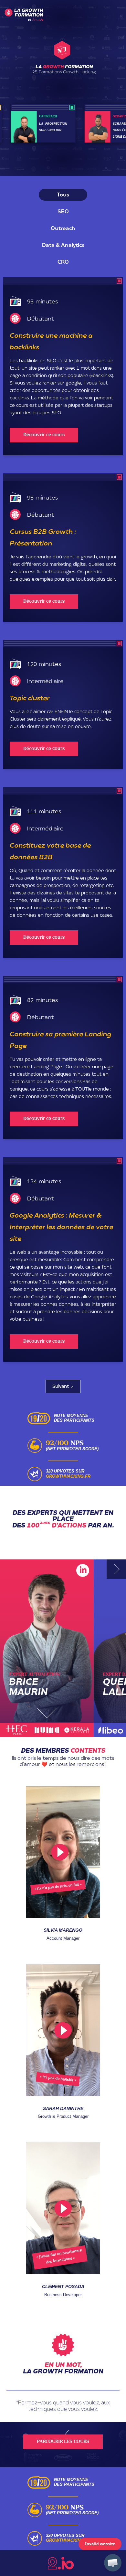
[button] (113, 2563)
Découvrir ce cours (44, 435)
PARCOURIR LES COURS (63, 2442)
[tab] (63, 195)
